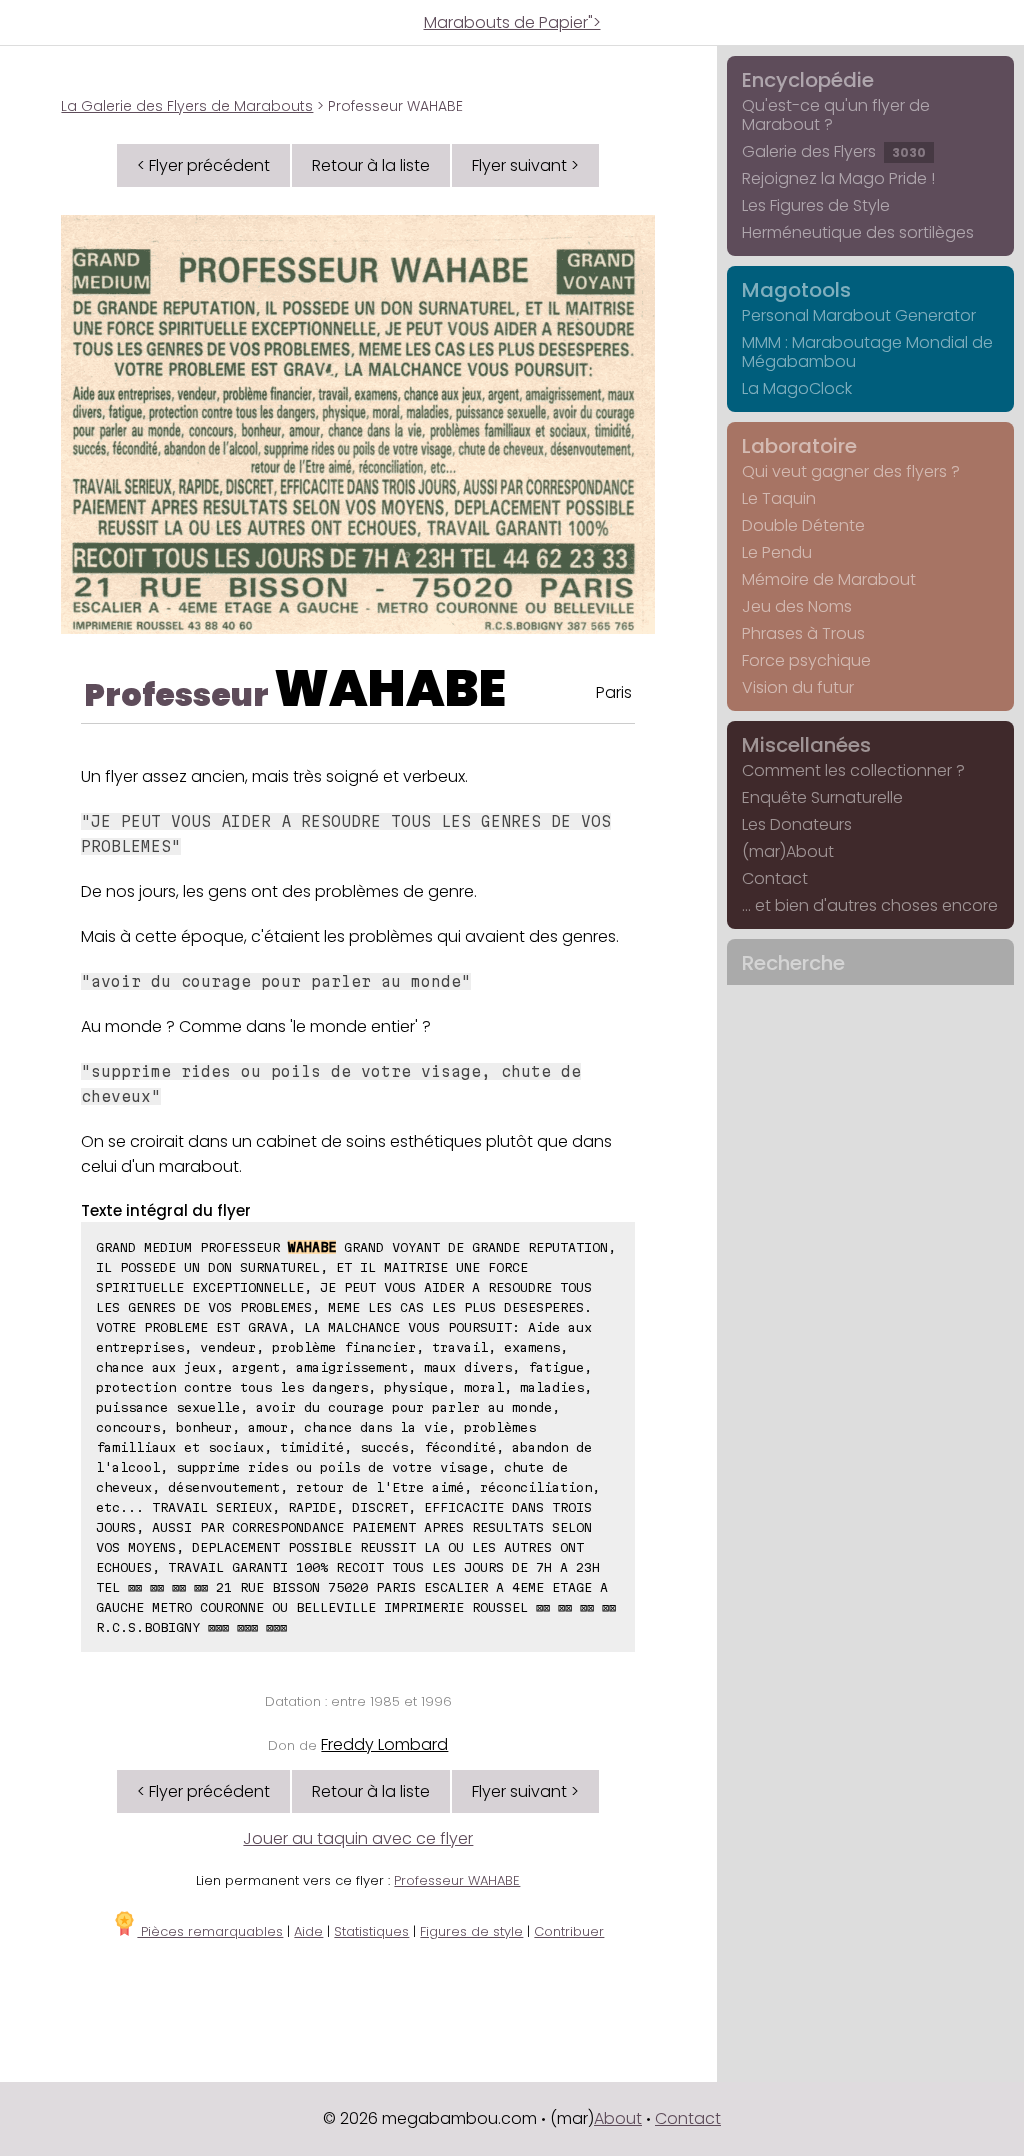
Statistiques (371, 1931)
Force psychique (806, 660)
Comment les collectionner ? (853, 770)
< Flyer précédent (203, 165)
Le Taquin (779, 498)
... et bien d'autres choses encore (870, 905)
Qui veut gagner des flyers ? (851, 471)
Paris (614, 692)
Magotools (796, 290)
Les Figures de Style (816, 205)
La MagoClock (797, 388)
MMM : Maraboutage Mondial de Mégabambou (867, 352)
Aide (308, 1931)
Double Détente (803, 525)
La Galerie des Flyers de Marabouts (187, 106)
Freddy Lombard (384, 1744)
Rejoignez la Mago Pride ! (838, 178)
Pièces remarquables (210, 1931)
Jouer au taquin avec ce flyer (358, 1838)
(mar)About (788, 851)
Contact (775, 878)
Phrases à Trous (803, 633)
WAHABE (390, 688)
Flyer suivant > (525, 165)
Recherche (793, 963)
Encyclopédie (808, 80)
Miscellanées (806, 745)
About (618, 2118)
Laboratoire (799, 446)
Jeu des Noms (797, 606)
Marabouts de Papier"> (512, 22)
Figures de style (471, 1931)
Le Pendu (777, 552)
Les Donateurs (797, 824)
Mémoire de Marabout (829, 579)
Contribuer (569, 1931)
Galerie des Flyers (834, 151)
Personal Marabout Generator (859, 315)
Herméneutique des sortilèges (858, 232)
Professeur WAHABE (457, 1880)
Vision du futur (798, 687)
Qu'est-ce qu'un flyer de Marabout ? (836, 115)
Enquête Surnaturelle (822, 797)
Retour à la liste (371, 165)
